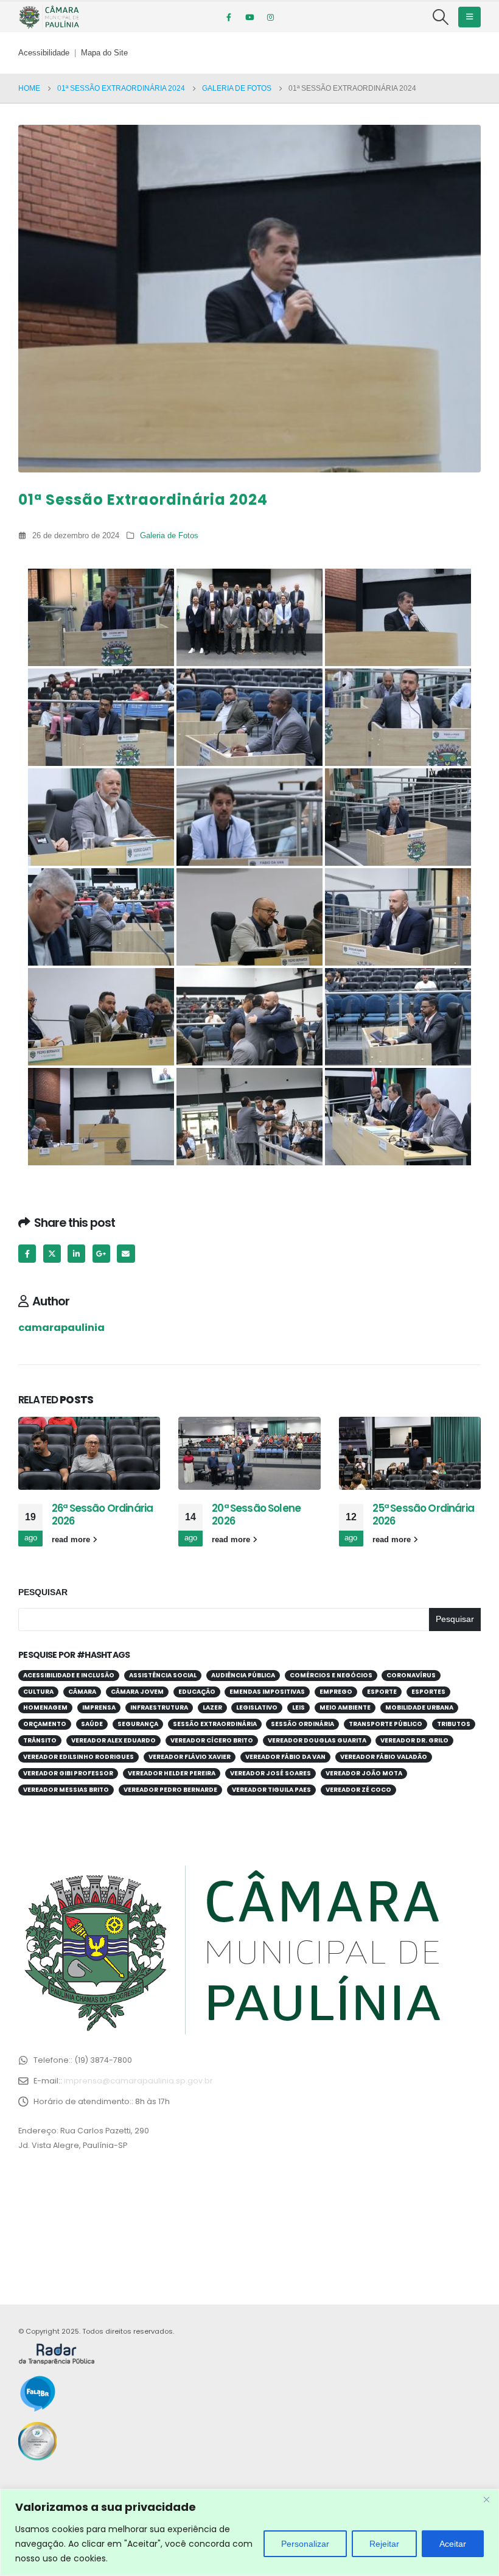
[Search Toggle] (441, 17)
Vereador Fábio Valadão (384, 1757)
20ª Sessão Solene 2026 (256, 1515)
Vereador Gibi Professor (68, 1773)
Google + (101, 1253)
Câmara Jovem (137, 1692)
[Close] (486, 2499)
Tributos (454, 1724)
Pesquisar (43, 1592)
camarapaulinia (61, 1328)
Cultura (38, 1692)
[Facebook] (229, 17)
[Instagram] (270, 17)
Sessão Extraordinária (215, 1724)
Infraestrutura (159, 1707)
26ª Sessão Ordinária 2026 (102, 1515)
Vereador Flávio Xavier (190, 1757)
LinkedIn (76, 1253)
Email (126, 1253)
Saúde (92, 1724)
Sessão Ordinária (302, 1724)
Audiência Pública (243, 1675)
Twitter (52, 1253)
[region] (249, 2532)
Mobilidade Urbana (419, 1707)
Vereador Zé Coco (358, 1790)
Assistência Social (163, 1675)
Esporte (382, 1692)
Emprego (336, 1692)
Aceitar (453, 2544)
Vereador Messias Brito (66, 1790)
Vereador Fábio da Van (285, 1757)
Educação (197, 1692)
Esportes (428, 1692)
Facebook (27, 1253)
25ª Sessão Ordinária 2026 (423, 1515)
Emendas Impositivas (267, 1692)
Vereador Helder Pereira (172, 1773)
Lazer (212, 1707)
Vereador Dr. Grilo (414, 1740)
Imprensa (99, 1707)
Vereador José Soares (270, 1773)
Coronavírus (411, 1675)
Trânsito (40, 1740)
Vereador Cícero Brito (212, 1740)
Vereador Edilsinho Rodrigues (79, 1757)
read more (72, 1540)
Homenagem (45, 1707)
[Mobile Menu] (469, 17)
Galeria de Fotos (169, 536)
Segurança (138, 1724)
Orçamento (45, 1724)
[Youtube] (249, 17)
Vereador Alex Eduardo (113, 1740)
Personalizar (305, 2544)
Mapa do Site (104, 53)
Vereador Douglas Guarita (317, 1740)
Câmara (82, 1692)
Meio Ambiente (345, 1707)
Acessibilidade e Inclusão (69, 1675)
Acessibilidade (44, 53)
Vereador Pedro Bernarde (170, 1790)
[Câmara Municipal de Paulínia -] (49, 17)
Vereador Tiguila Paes (271, 1790)
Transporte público (386, 1724)
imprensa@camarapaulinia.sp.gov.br (138, 2081)
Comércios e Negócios (331, 1675)
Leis (298, 1707)
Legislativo (257, 1707)
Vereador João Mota (364, 1773)
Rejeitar (384, 2544)
